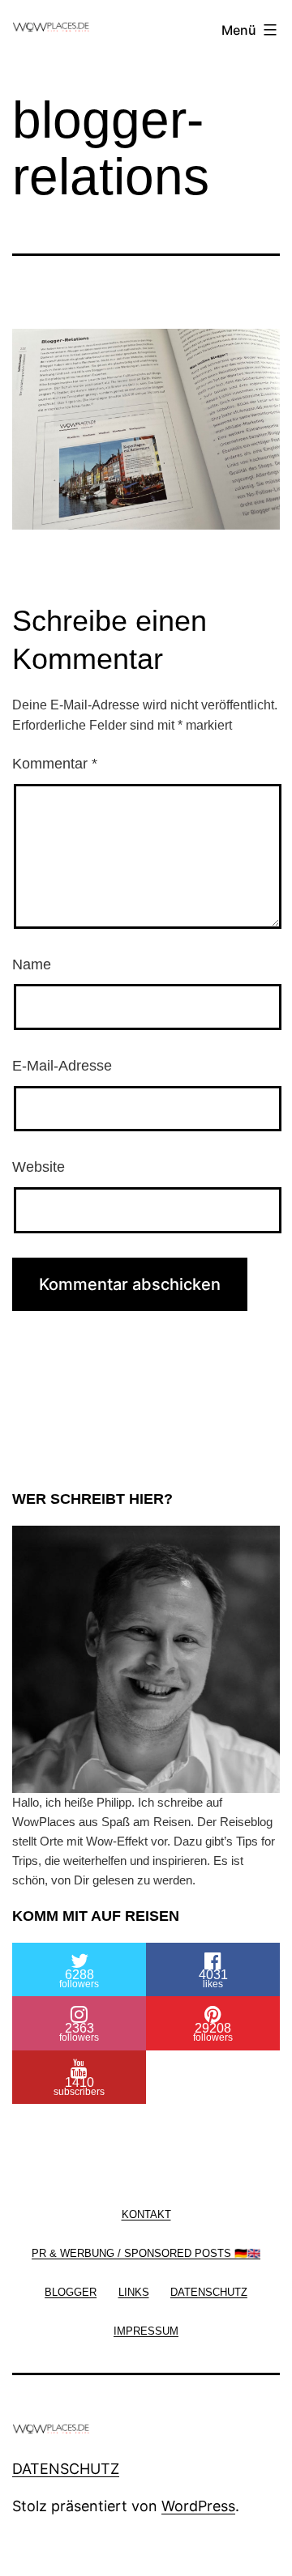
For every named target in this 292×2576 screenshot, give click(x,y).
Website (39, 1167)
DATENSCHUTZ (66, 2469)
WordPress (198, 2506)
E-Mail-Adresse (62, 1066)
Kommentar (55, 764)
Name (32, 964)
